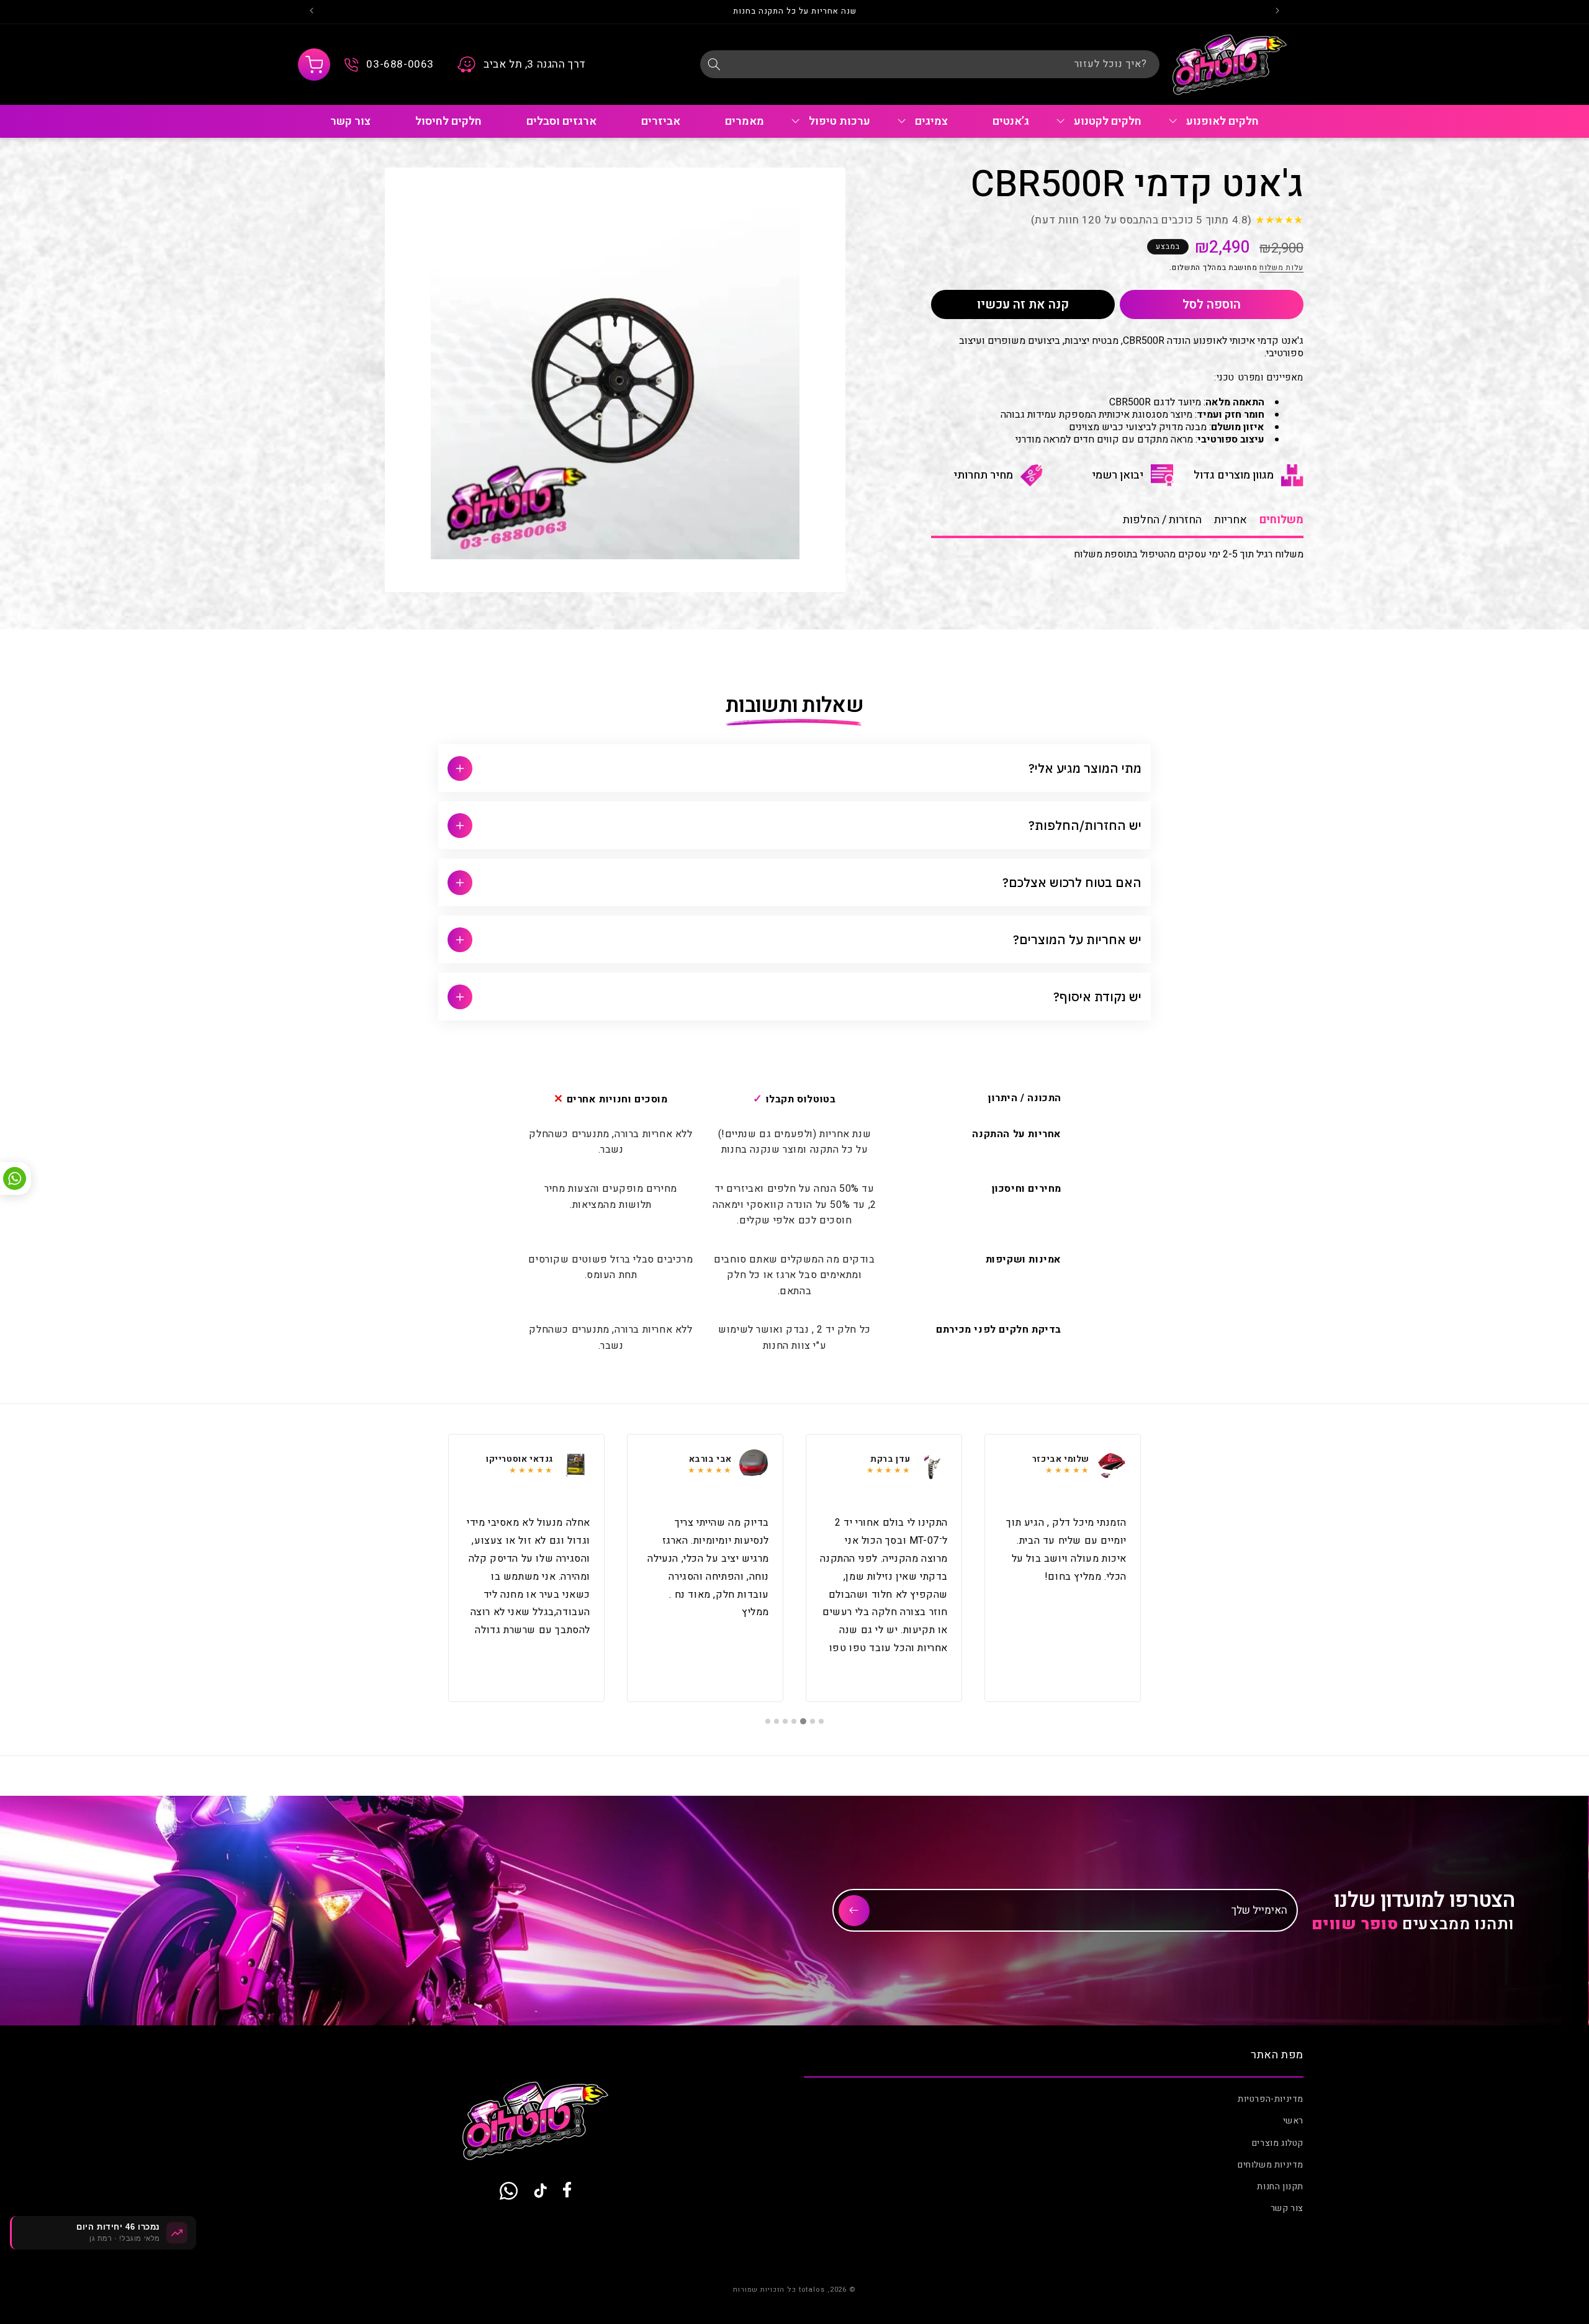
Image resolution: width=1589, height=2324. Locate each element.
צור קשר (1287, 2208)
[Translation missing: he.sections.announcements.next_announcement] (312, 12)
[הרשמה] (854, 1911)
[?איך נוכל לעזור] (714, 64)
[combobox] (930, 64)
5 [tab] (785, 1721)
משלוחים (1281, 520)
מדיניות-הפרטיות (1271, 2099)
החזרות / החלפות (1162, 520)
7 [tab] (768, 1721)
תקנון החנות (1280, 2187)
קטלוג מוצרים (1278, 2143)
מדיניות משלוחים (1271, 2165)
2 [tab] (813, 1721)
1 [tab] (821, 1721)
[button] (314, 65)
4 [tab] (794, 1721)
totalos (812, 2290)
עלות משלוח (1281, 268)
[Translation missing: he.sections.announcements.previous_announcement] (1277, 12)
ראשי (1293, 2121)
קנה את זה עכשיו (1023, 304)
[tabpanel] (1063, 1568)
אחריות (1231, 520)
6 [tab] (776, 1721)
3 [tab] (804, 1721)
